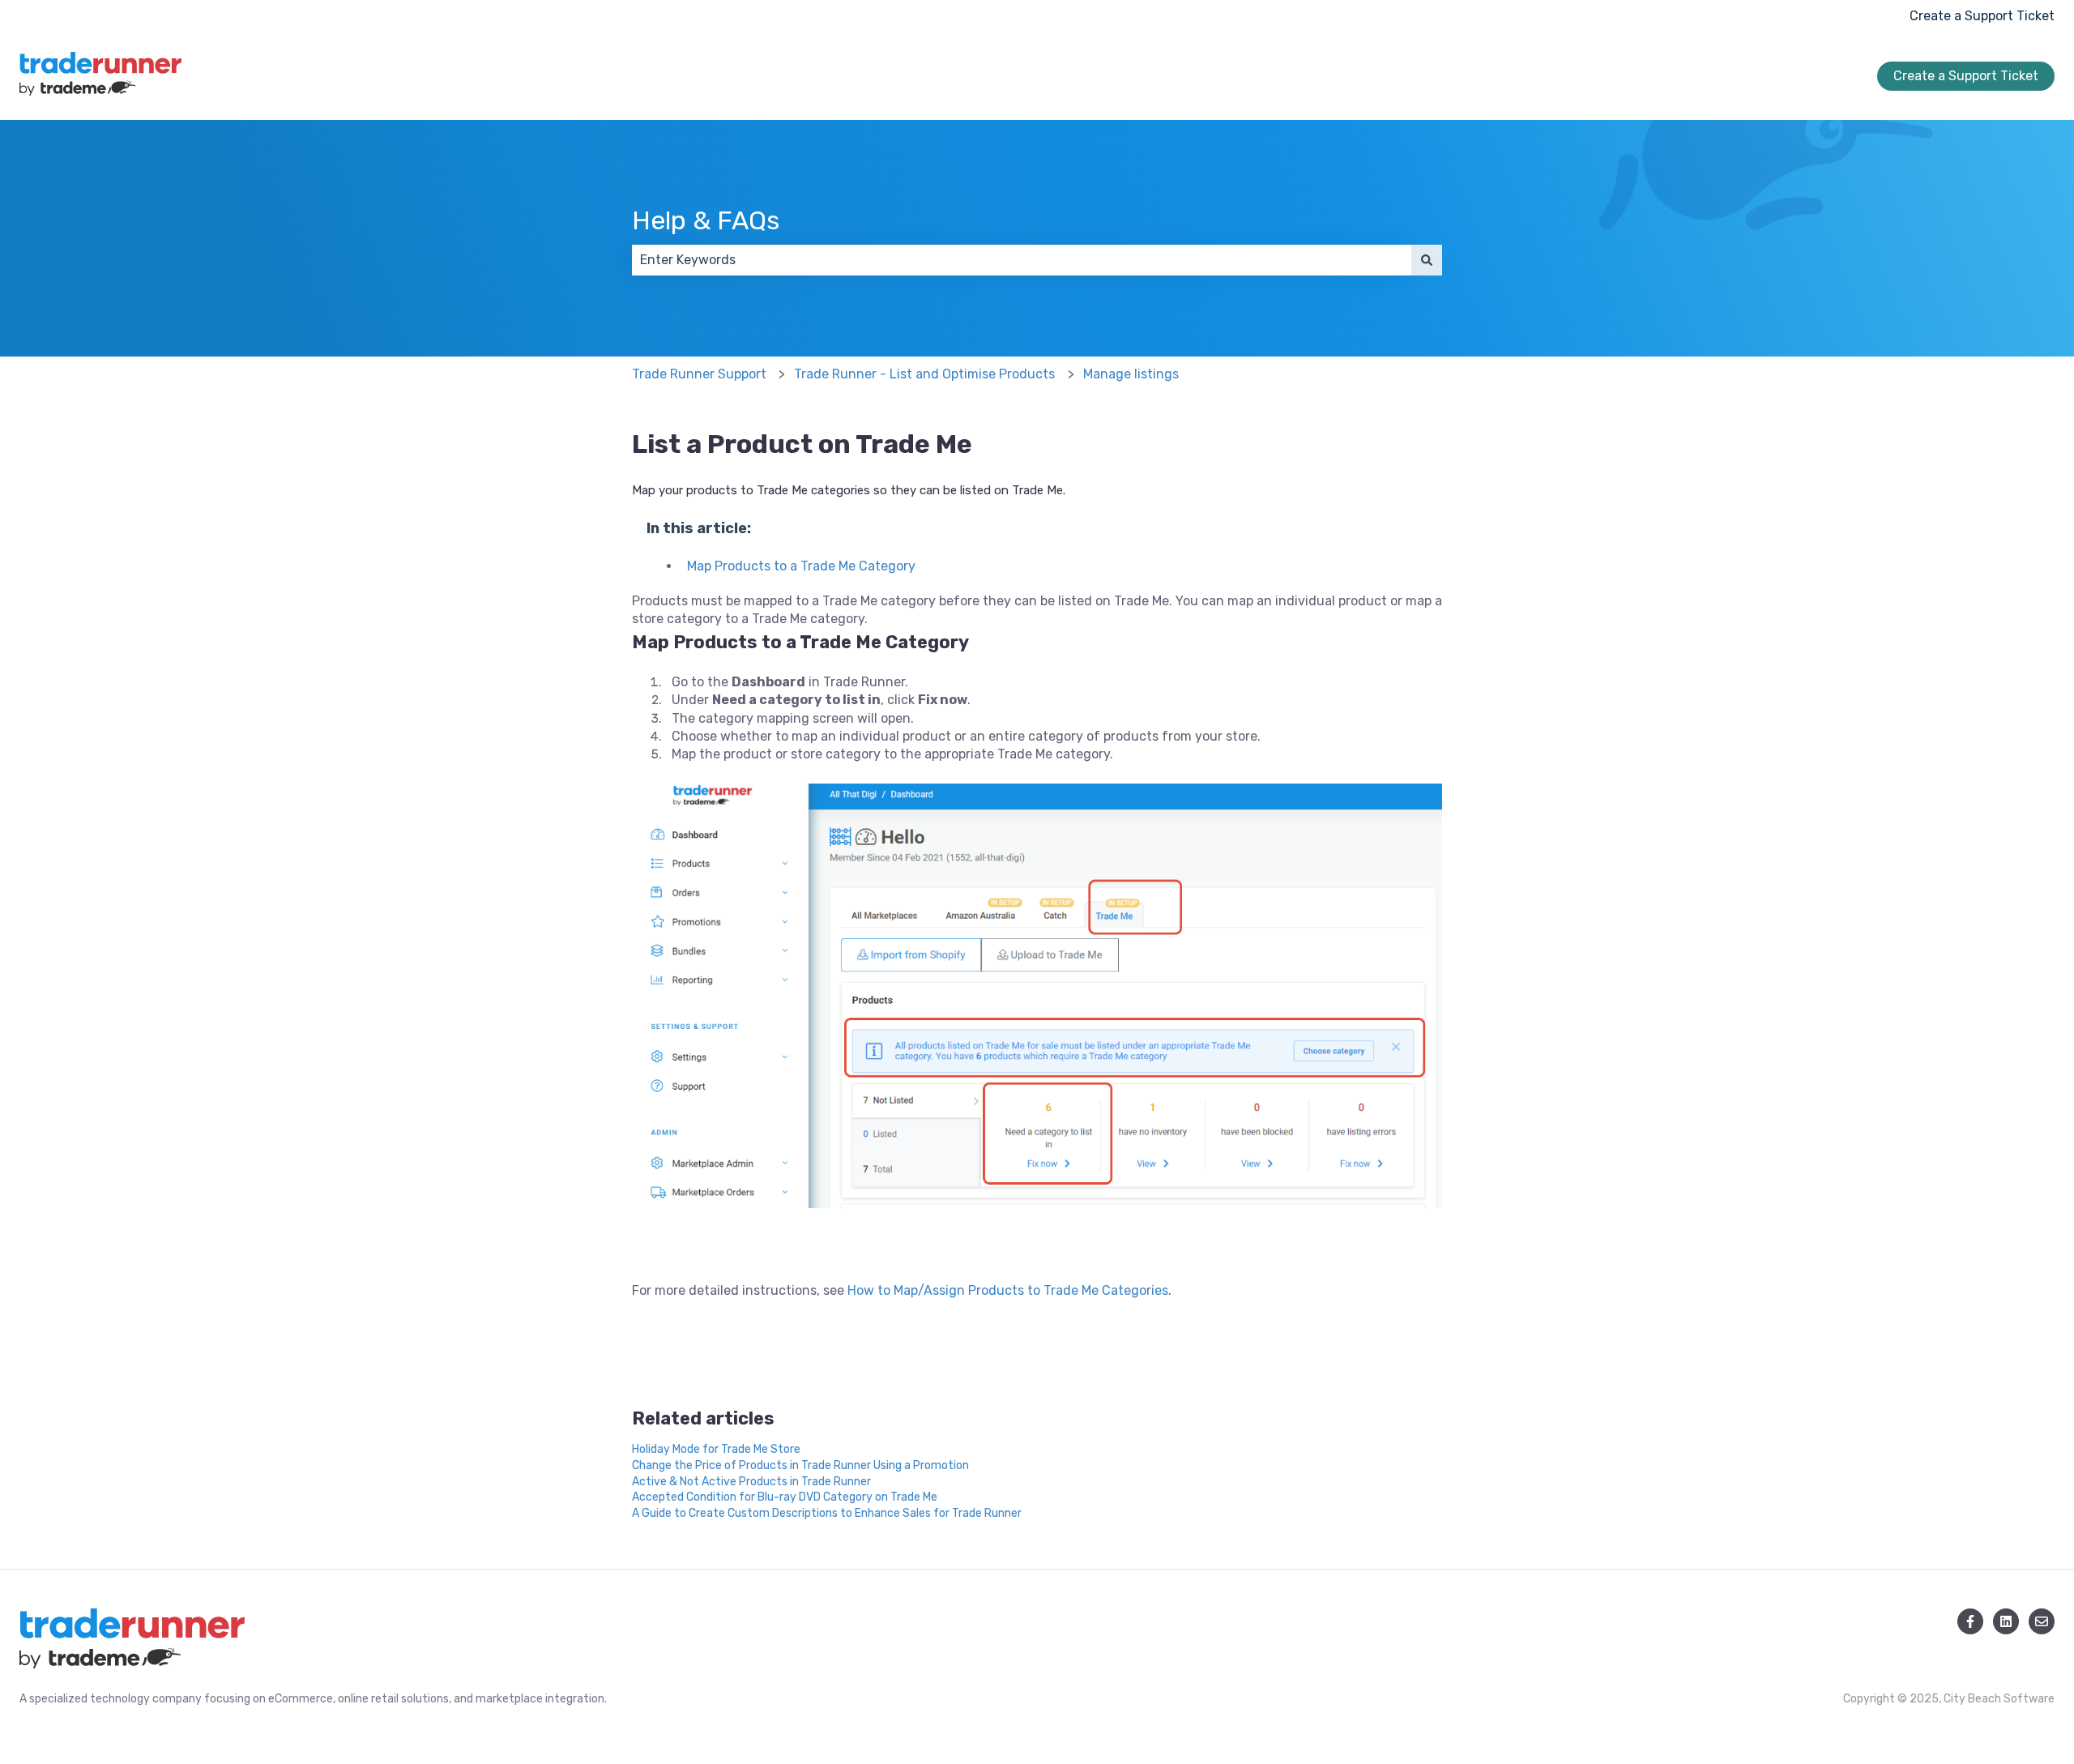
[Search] (1427, 260)
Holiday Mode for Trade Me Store (716, 1449)
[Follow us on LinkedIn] (2006, 1621)
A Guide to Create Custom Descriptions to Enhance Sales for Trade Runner (827, 1513)
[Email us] (2042, 1621)
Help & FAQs (706, 220)
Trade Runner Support (699, 374)
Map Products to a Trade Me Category (801, 566)
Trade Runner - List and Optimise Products (924, 374)
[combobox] (1022, 260)
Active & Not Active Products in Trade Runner (751, 1482)
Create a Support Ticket (1982, 16)
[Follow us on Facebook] (1970, 1621)
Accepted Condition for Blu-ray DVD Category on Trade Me (785, 1497)
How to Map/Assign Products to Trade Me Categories (1008, 1290)
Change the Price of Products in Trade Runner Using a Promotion (800, 1465)
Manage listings (1131, 374)
